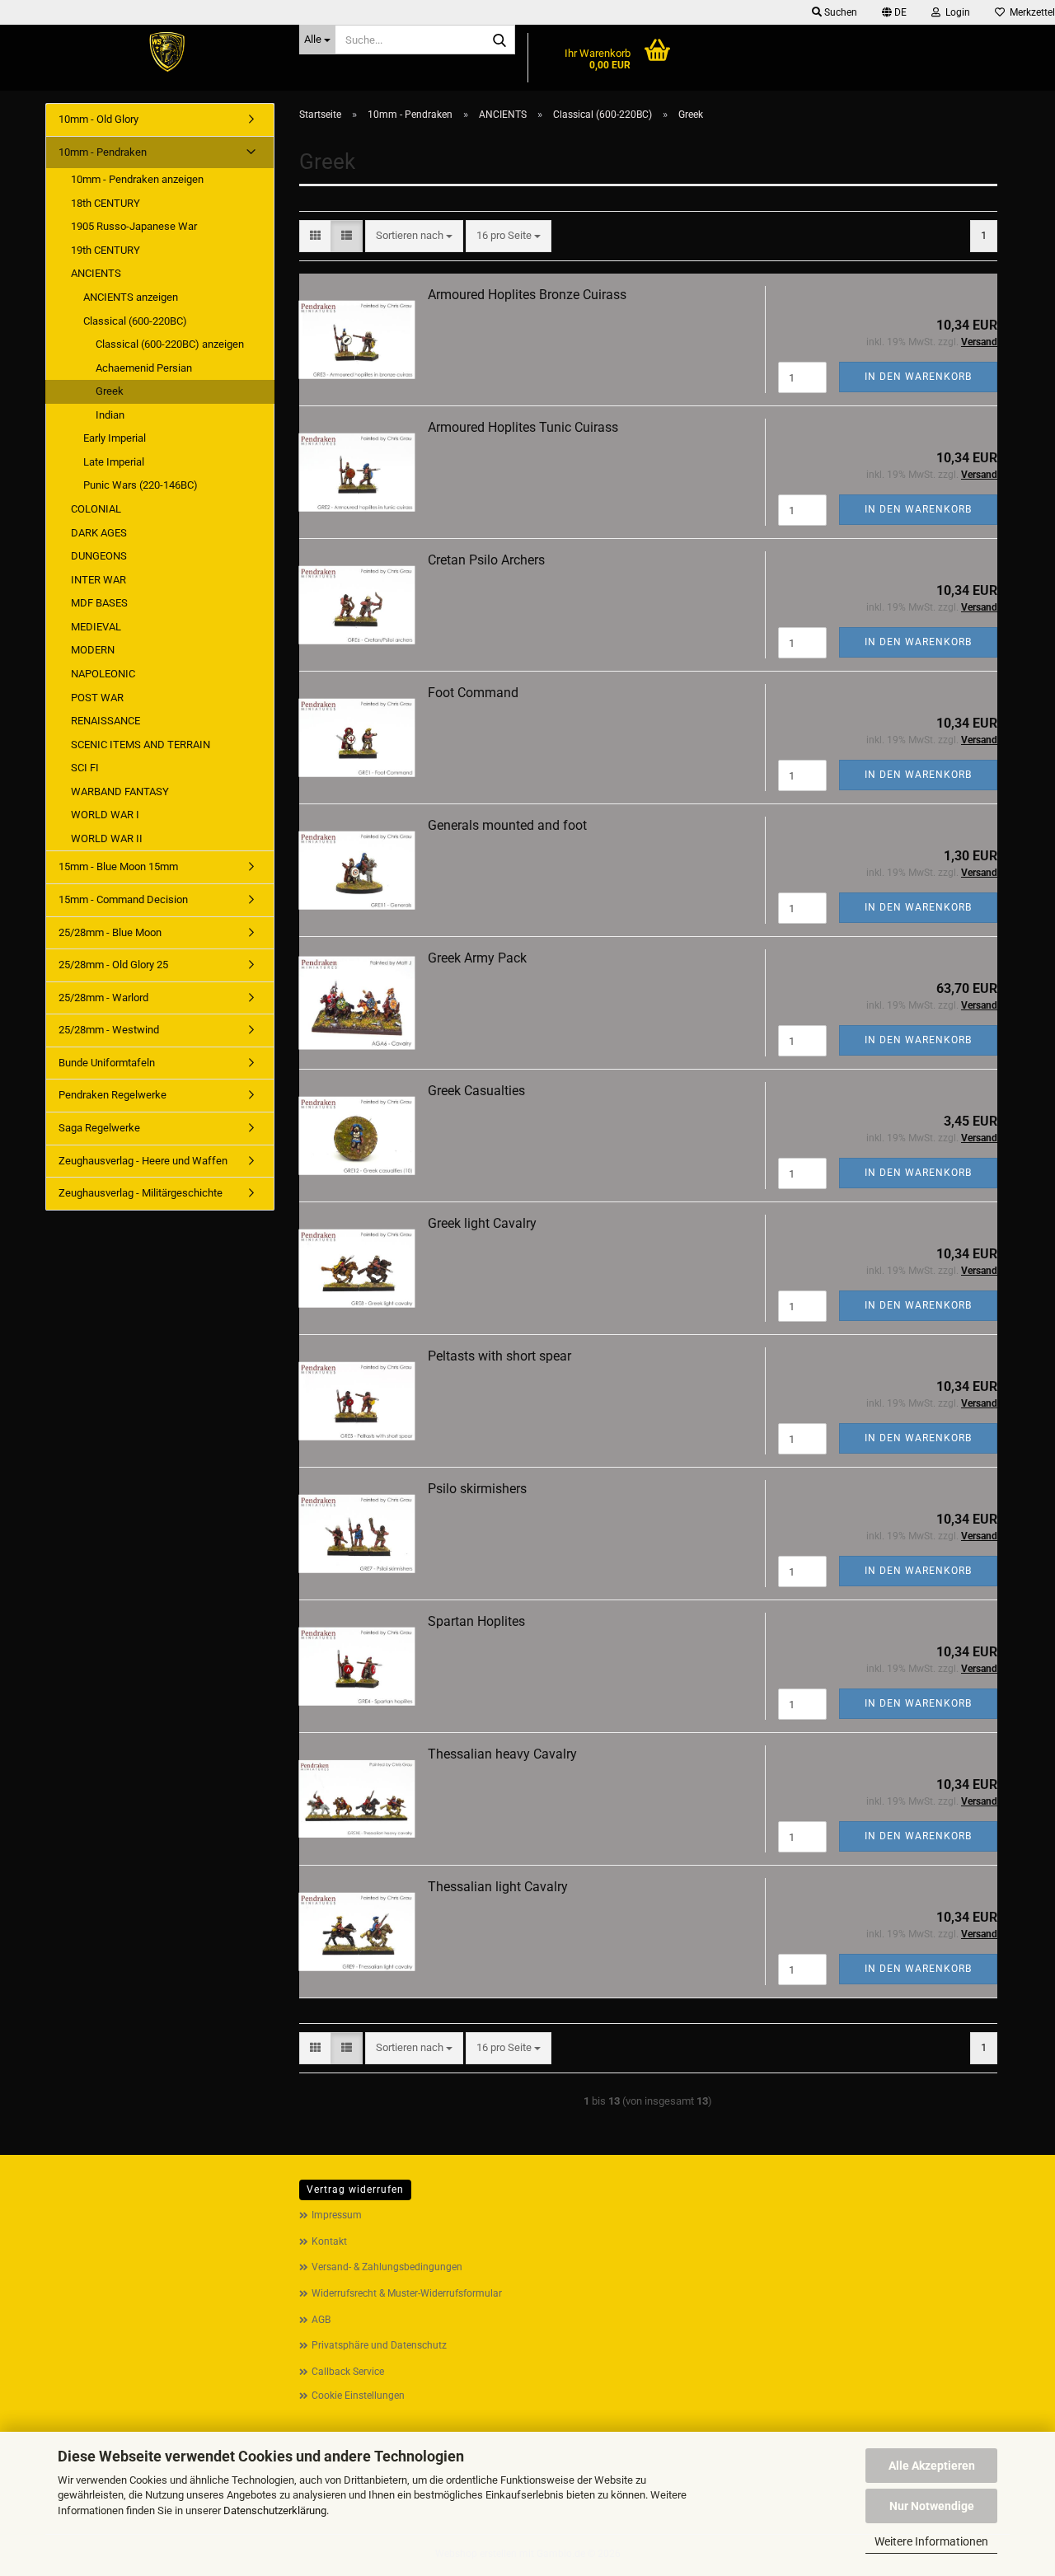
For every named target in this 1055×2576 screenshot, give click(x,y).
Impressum (337, 2215)
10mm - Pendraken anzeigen (137, 179)
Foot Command (473, 693)
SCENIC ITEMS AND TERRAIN (141, 745)
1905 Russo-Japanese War (134, 226)
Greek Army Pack (477, 958)
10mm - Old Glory (98, 119)
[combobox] (414, 236)
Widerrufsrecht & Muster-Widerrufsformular (407, 2293)
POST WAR (97, 698)
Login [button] (955, 12)
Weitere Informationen (931, 2541)
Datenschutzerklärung (275, 2510)
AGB (321, 2320)
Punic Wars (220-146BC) (141, 485)
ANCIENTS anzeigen (131, 297)
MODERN (93, 650)
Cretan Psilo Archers (486, 560)
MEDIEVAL (96, 627)
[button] (894, 12)
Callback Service (348, 2372)
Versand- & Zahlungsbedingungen (387, 2267)
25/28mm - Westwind (109, 1030)
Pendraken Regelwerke (113, 1095)
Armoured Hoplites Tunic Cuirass (523, 427)
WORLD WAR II (107, 838)
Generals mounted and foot (507, 825)
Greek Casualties (476, 1091)
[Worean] (166, 54)
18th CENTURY (105, 203)
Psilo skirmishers (477, 1489)
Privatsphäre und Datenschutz (379, 2345)
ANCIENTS (96, 273)
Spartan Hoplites (476, 1621)
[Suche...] (499, 40)
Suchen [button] (839, 12)
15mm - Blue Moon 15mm (118, 866)
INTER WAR (98, 580)
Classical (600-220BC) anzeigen (170, 344)
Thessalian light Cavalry (498, 1887)
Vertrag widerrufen (355, 2190)
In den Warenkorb (918, 377)
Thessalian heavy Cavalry (502, 1754)
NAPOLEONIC (103, 674)
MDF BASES (99, 603)
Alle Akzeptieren (932, 2466)
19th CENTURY (105, 250)
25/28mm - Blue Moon (110, 932)
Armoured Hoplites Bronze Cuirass (527, 295)
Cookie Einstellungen (358, 2396)
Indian (110, 415)
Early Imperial (115, 438)
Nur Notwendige (932, 2506)
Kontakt (329, 2241)
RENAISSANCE (105, 721)
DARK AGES (99, 533)
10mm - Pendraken (103, 152)
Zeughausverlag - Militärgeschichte (141, 1193)
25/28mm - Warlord (103, 998)
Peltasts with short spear (499, 1356)
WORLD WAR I (105, 815)
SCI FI (85, 768)
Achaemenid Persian (144, 368)
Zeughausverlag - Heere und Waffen (143, 1161)
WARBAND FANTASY (120, 792)
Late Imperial (114, 462)
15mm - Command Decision (123, 899)
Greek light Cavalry (482, 1223)
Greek (110, 391)
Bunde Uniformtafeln (107, 1063)
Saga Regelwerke (99, 1128)
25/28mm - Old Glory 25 (113, 965)
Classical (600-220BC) (135, 321)
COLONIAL (96, 509)
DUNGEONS (99, 556)
